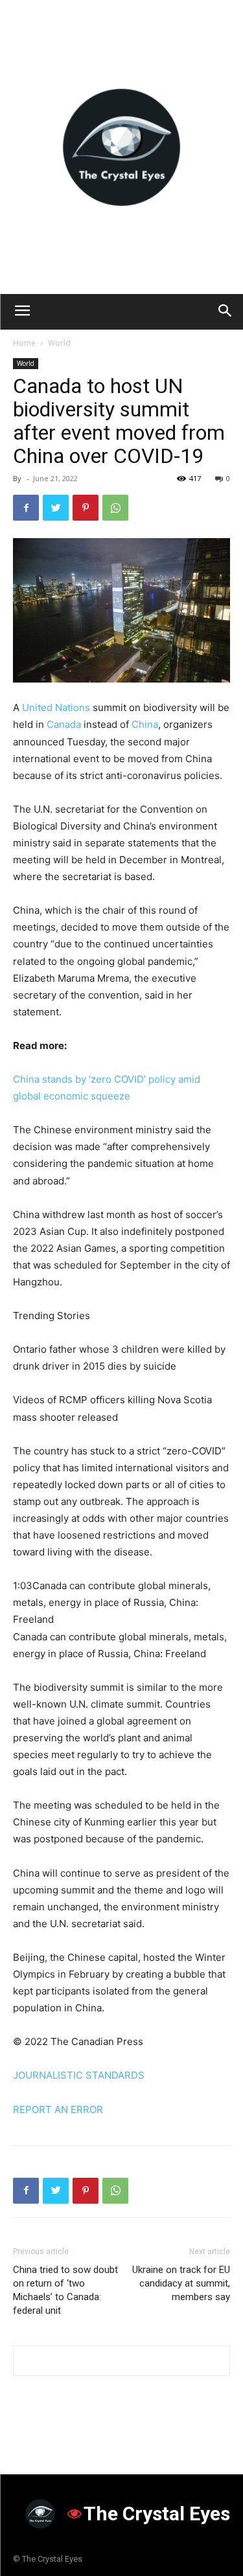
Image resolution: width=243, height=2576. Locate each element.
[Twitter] (56, 508)
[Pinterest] (86, 508)
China (145, 724)
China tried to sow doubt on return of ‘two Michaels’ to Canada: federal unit (65, 2290)
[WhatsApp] (115, 508)
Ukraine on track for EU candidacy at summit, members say (181, 2283)
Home (24, 343)
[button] (225, 312)
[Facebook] (26, 508)
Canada (64, 724)
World (59, 343)
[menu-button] (22, 312)
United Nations (56, 707)
